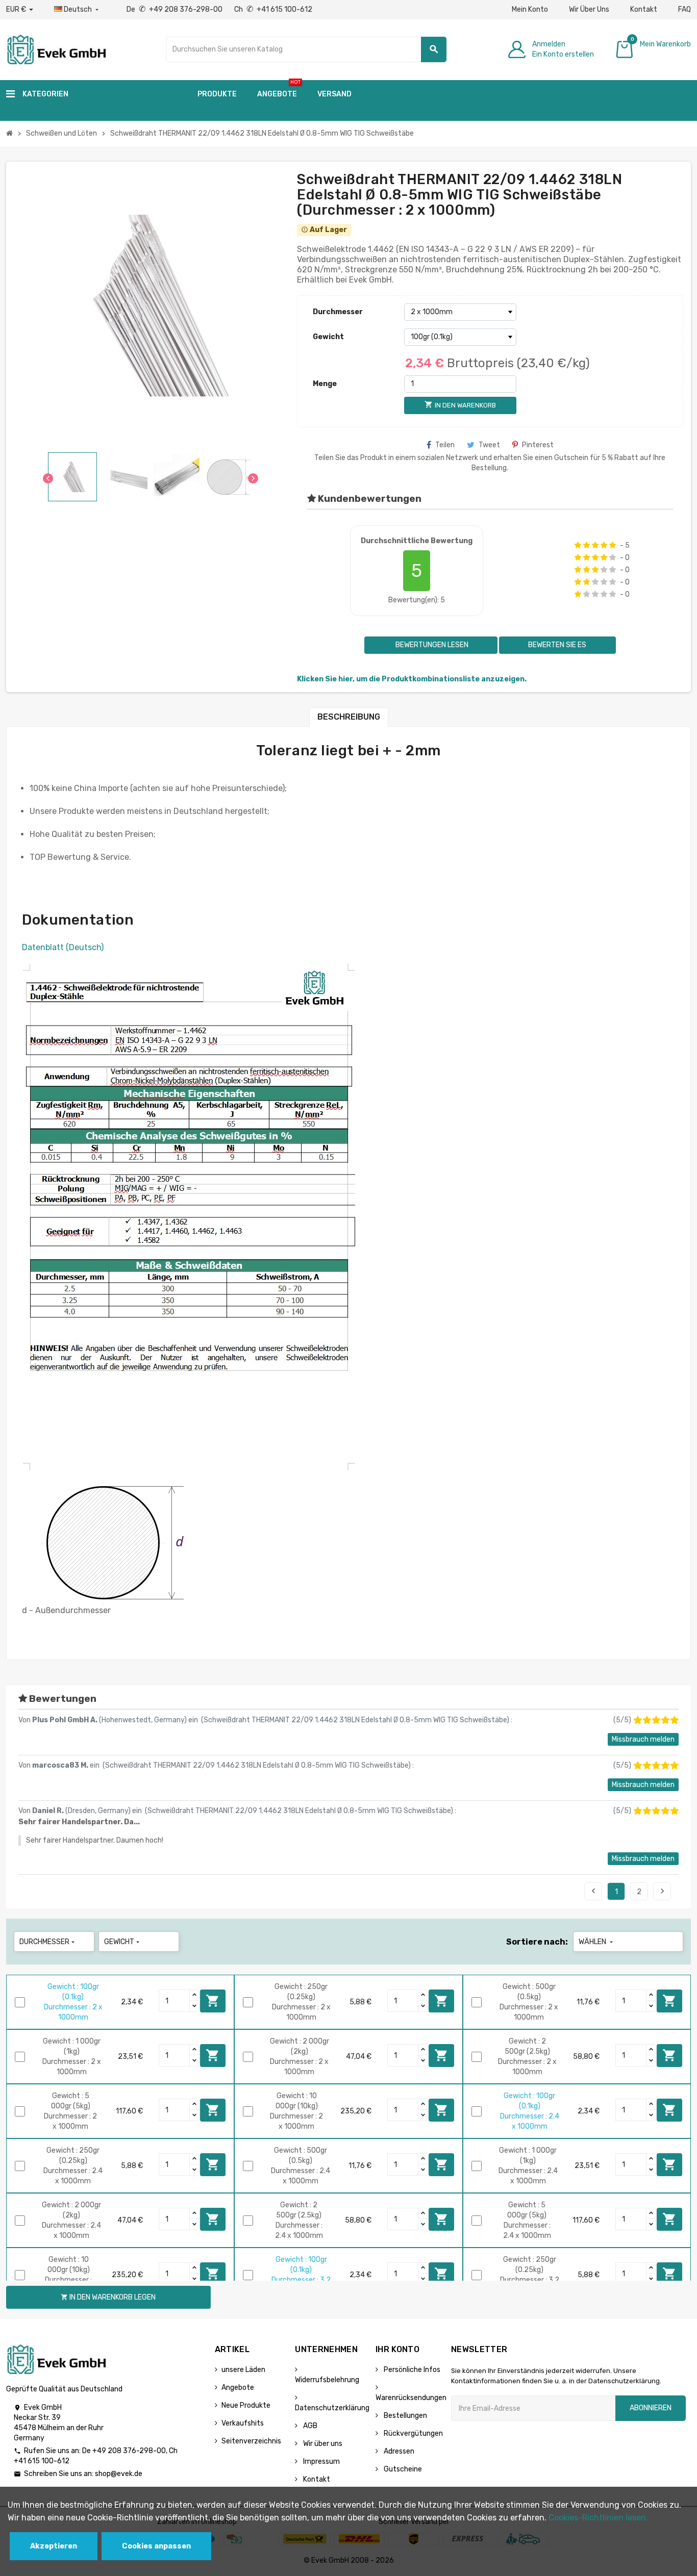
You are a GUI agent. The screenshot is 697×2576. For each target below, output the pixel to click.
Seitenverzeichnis (251, 2441)
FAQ (684, 9)
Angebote (238, 2388)
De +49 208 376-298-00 (175, 9)
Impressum (321, 2462)
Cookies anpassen (156, 2546)
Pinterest (538, 445)
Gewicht (328, 337)
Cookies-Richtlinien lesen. (598, 2518)
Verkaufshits (243, 2423)
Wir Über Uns (589, 9)
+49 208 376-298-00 (129, 2451)
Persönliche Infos (411, 2370)
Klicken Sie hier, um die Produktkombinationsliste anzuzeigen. (412, 679)
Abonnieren (651, 2408)
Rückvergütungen (413, 2433)
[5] (613, 545)
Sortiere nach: (537, 1942)
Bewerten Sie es (557, 645)
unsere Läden (243, 2370)
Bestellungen (405, 2416)
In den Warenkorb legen (213, 2001)
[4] (604, 545)
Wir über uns (322, 2444)
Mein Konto (530, 9)
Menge (325, 384)
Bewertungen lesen (431, 645)
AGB (309, 2426)
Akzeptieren (54, 2546)
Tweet (489, 445)
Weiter (662, 1891)
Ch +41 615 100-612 (273, 9)
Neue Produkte (246, 2405)
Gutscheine (402, 2469)
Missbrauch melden (643, 1739)
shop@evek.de (119, 2474)
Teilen (445, 445)
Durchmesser (338, 312)
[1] (578, 545)
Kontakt (644, 9)
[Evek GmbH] (56, 49)
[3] (595, 545)
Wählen (597, 1942)
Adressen (398, 2451)
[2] (587, 545)
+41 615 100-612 (42, 2461)
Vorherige (593, 1891)
